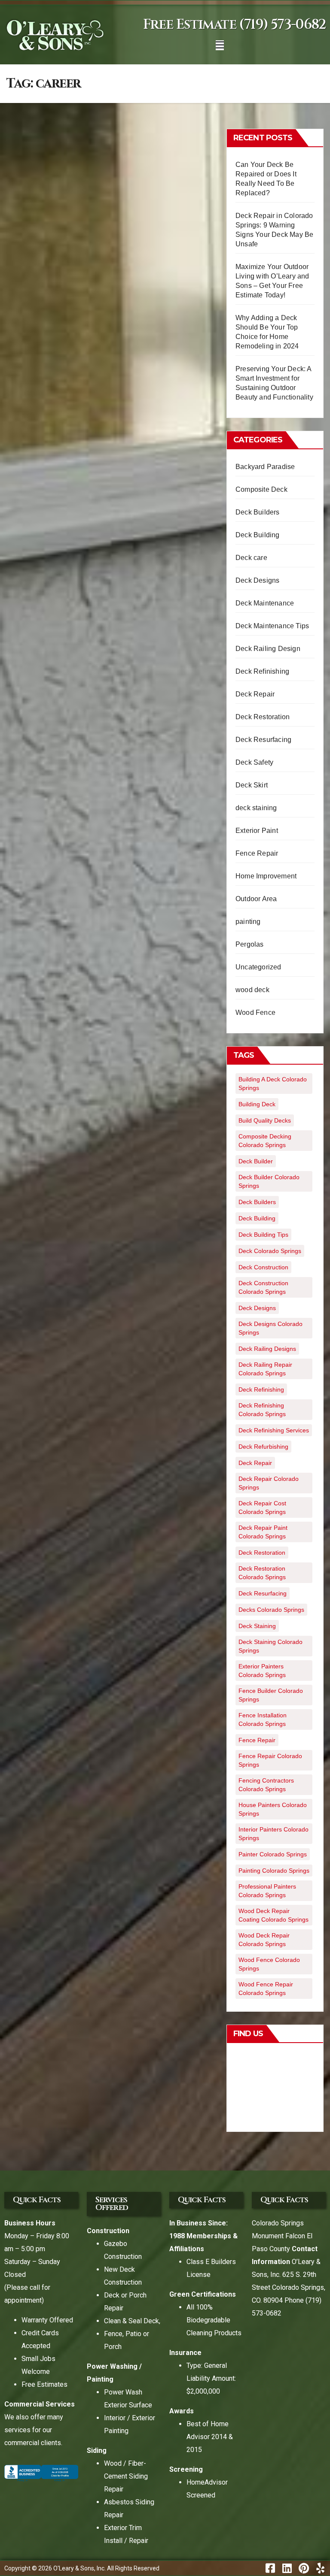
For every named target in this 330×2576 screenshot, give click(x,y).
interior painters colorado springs (273, 1834)
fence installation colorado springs (263, 1719)
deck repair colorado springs (269, 1483)
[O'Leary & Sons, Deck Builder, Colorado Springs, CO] (41, 2473)
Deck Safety (254, 762)
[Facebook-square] (270, 2568)
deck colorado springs (270, 1251)
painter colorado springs (273, 1854)
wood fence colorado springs (269, 1964)
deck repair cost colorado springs (262, 1507)
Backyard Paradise (265, 467)
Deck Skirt (252, 785)
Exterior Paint (257, 831)
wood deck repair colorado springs (264, 1940)
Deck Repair (255, 694)
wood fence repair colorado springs (266, 1989)
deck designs (257, 1308)
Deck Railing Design (268, 649)
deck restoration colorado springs (262, 1573)
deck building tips (263, 1235)
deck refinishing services (274, 1430)
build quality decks (265, 1120)
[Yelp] (320, 2568)
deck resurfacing (263, 1593)
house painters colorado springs (273, 1809)
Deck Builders (258, 512)
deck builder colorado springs (269, 1181)
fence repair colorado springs (270, 1760)
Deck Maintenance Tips (272, 626)
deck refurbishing (263, 1447)
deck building (257, 1218)
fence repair (257, 1740)
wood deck (252, 990)
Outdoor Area (256, 899)
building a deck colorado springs (273, 1084)
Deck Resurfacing (263, 740)
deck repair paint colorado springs (263, 1532)
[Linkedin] (287, 2568)
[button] (220, 45)
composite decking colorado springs (265, 1141)
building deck (257, 1104)
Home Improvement (266, 876)
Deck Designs (257, 580)
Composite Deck (261, 489)
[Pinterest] (304, 2568)
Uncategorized (258, 967)
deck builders (257, 1202)
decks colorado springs (271, 1610)
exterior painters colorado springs (262, 1671)
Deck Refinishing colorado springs (262, 1410)
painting (248, 922)
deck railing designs (267, 1349)
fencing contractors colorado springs (266, 1785)
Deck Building (258, 535)
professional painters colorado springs (267, 1891)
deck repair (255, 1463)
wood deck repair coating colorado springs (273, 1915)
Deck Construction (263, 1267)
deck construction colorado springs (263, 1287)
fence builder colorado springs (271, 1695)
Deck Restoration (263, 717)
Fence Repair (257, 853)
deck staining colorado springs (270, 1646)
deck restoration (262, 1553)
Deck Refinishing (262, 671)
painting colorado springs (274, 1871)
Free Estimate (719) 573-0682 (234, 25)
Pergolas (250, 944)
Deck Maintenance (265, 603)
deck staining (256, 808)
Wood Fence (255, 1013)
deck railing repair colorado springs (265, 1369)
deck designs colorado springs (270, 1328)
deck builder (256, 1161)
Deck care (251, 558)
